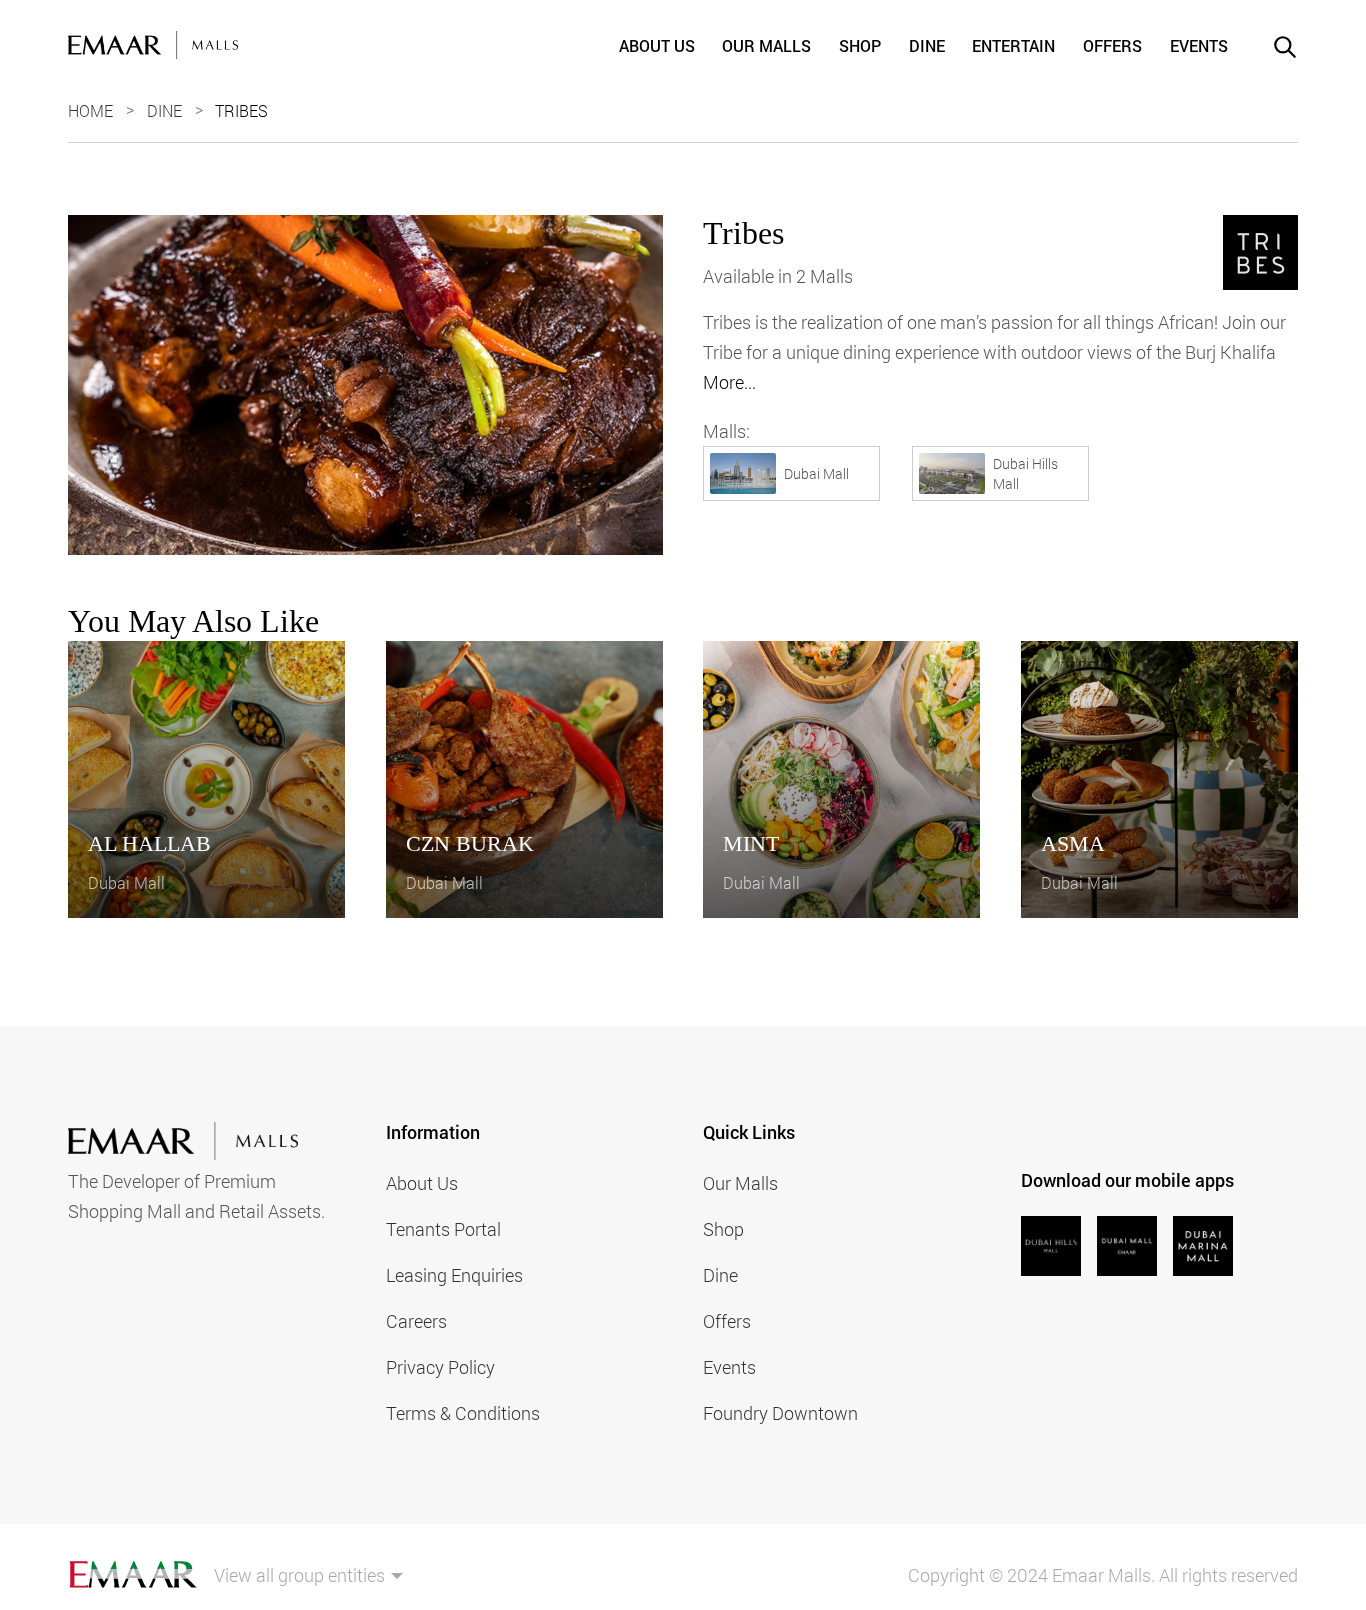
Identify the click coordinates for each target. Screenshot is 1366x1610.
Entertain (1013, 45)
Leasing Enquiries (454, 1275)
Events (1199, 45)
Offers (1112, 45)
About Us (657, 45)
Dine (927, 45)
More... (729, 382)
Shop (860, 45)
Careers (416, 1321)
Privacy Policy (440, 1367)
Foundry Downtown (780, 1413)
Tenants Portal (443, 1229)
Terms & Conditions (463, 1413)
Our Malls (766, 45)
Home (90, 110)
